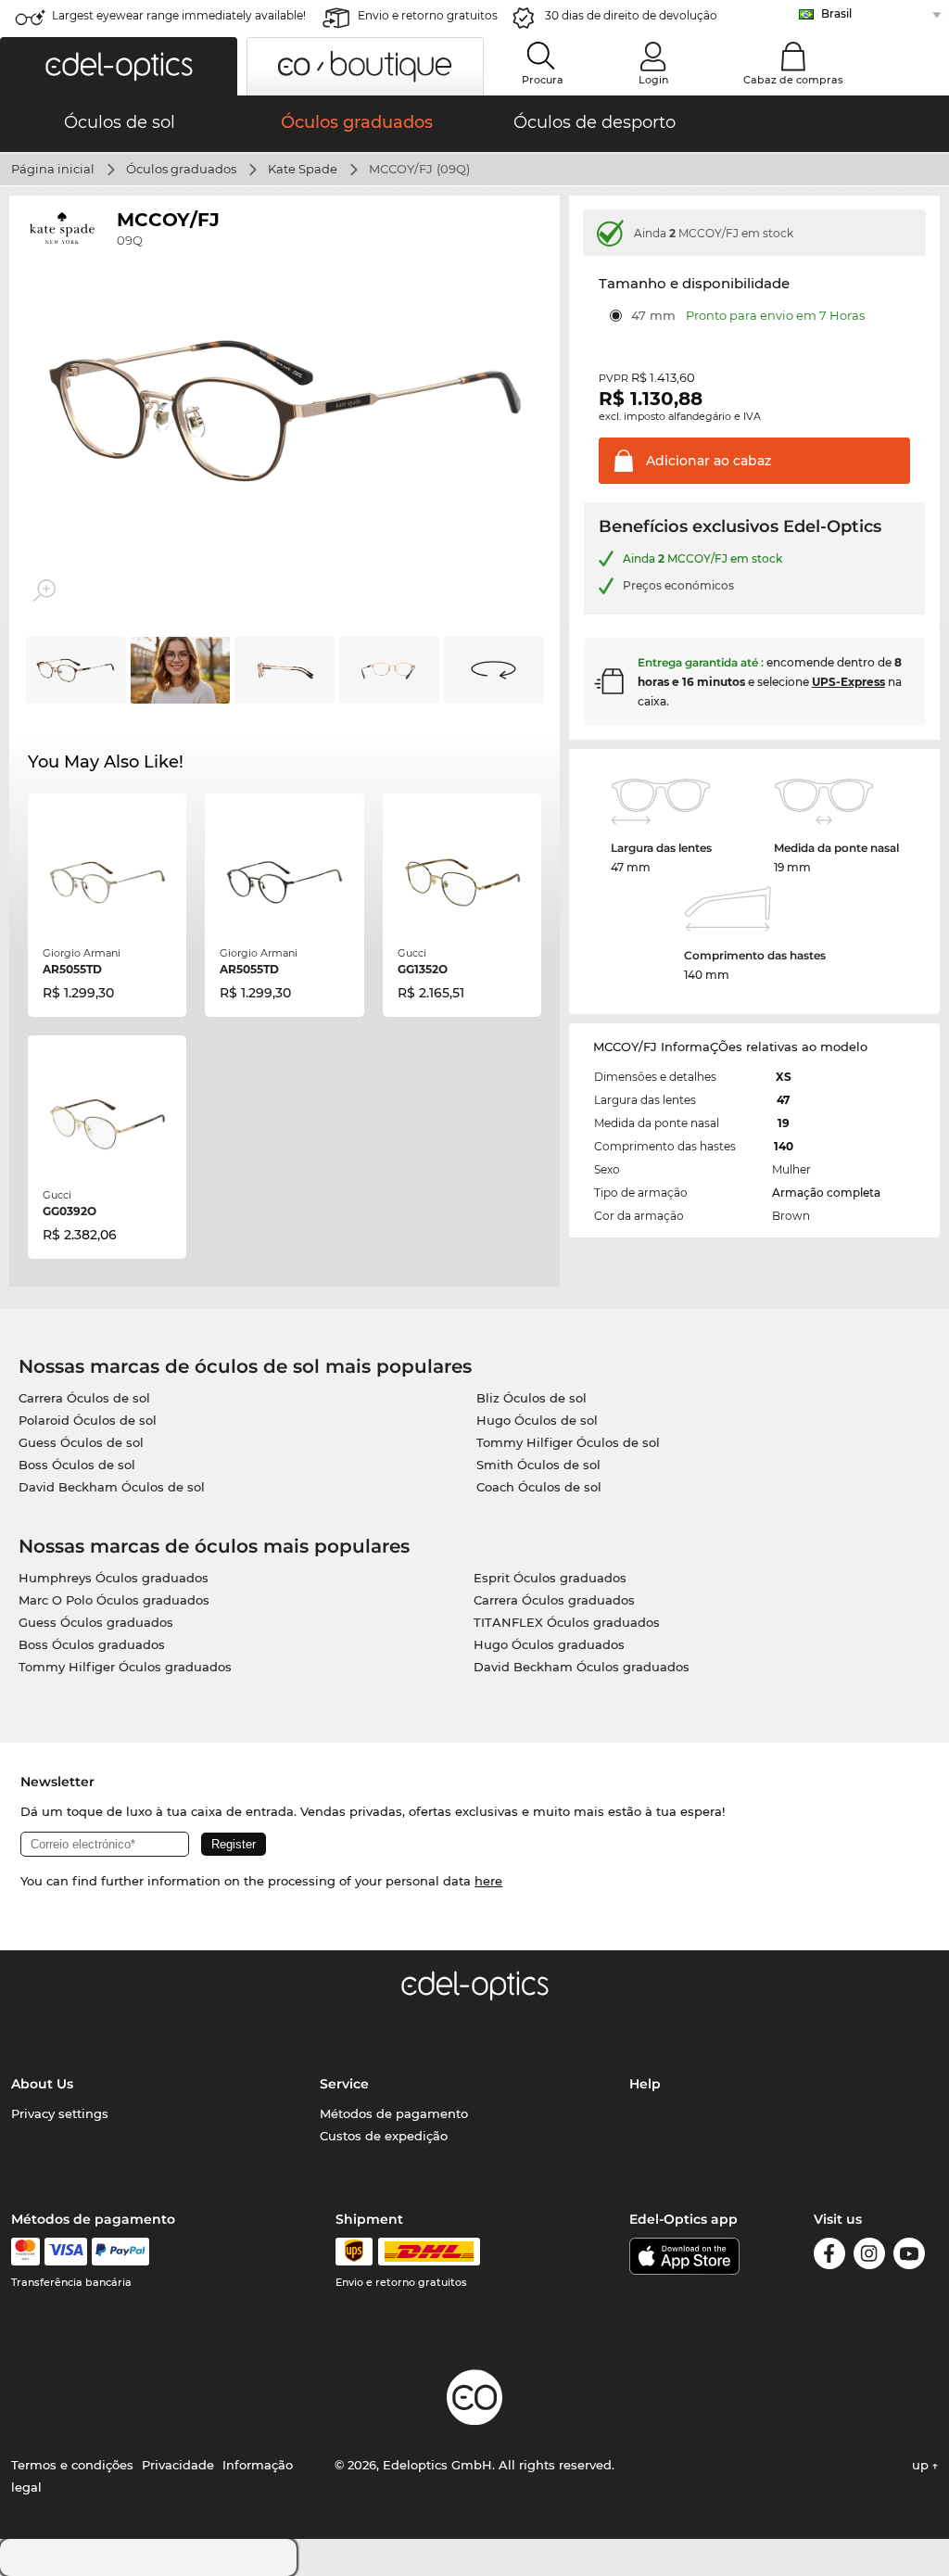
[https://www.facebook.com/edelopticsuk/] (829, 2257)
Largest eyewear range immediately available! (179, 15)
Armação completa (826, 1193)
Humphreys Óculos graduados (114, 1578)
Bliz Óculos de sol (531, 1398)
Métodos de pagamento (394, 2113)
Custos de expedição (384, 2136)
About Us (42, 2084)
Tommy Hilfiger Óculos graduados (125, 1667)
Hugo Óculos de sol (537, 1420)
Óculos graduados (181, 169)
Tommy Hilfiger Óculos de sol (568, 1442)
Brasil (836, 13)
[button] (119, 66)
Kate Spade (303, 169)
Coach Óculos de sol (539, 1487)
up (922, 2465)
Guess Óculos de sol (81, 1442)
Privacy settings (60, 2113)
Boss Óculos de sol (77, 1465)
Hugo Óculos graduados (549, 1644)
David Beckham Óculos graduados (582, 1667)
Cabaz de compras (793, 80)
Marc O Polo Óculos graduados (114, 1600)
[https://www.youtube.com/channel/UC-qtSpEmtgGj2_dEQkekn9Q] (909, 2257)
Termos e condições (72, 2465)
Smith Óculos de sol (538, 1465)
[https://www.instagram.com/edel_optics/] (869, 2257)
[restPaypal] (121, 2252)
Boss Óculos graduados (92, 1644)
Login (653, 80)
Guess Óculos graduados (96, 1622)
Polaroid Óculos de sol (88, 1420)
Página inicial (53, 169)
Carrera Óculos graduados (554, 1600)
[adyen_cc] (25, 2252)
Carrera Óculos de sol (84, 1398)
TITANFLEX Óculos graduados (567, 1622)
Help (645, 2084)
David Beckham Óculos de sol (112, 1487)
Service (344, 2084)
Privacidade (178, 2465)
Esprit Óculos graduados (550, 1578)
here (488, 1881)
